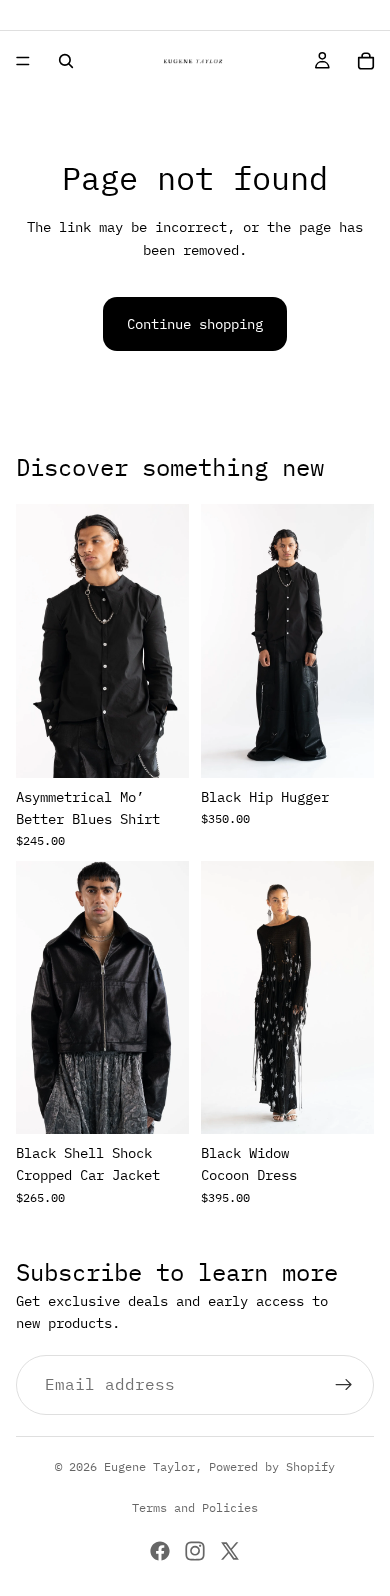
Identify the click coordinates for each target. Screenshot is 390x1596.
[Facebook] (160, 1551)
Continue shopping (195, 324)
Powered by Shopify (272, 1466)
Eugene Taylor (149, 1466)
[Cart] (366, 61)
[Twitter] (230, 1551)
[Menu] (23, 61)
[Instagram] (195, 1551)
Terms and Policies (195, 1507)
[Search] (66, 61)
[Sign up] (344, 1385)
